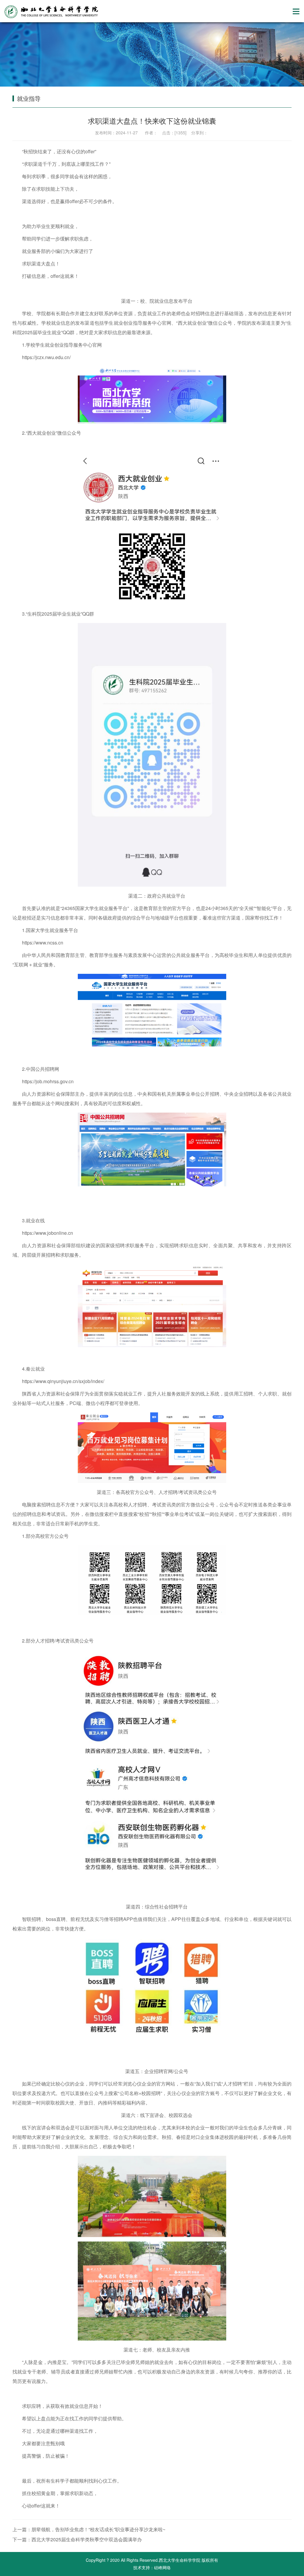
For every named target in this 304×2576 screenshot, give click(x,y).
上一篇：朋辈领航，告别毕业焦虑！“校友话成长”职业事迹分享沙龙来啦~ (89, 2529)
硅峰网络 (162, 2567)
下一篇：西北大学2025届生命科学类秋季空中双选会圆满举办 (77, 2539)
